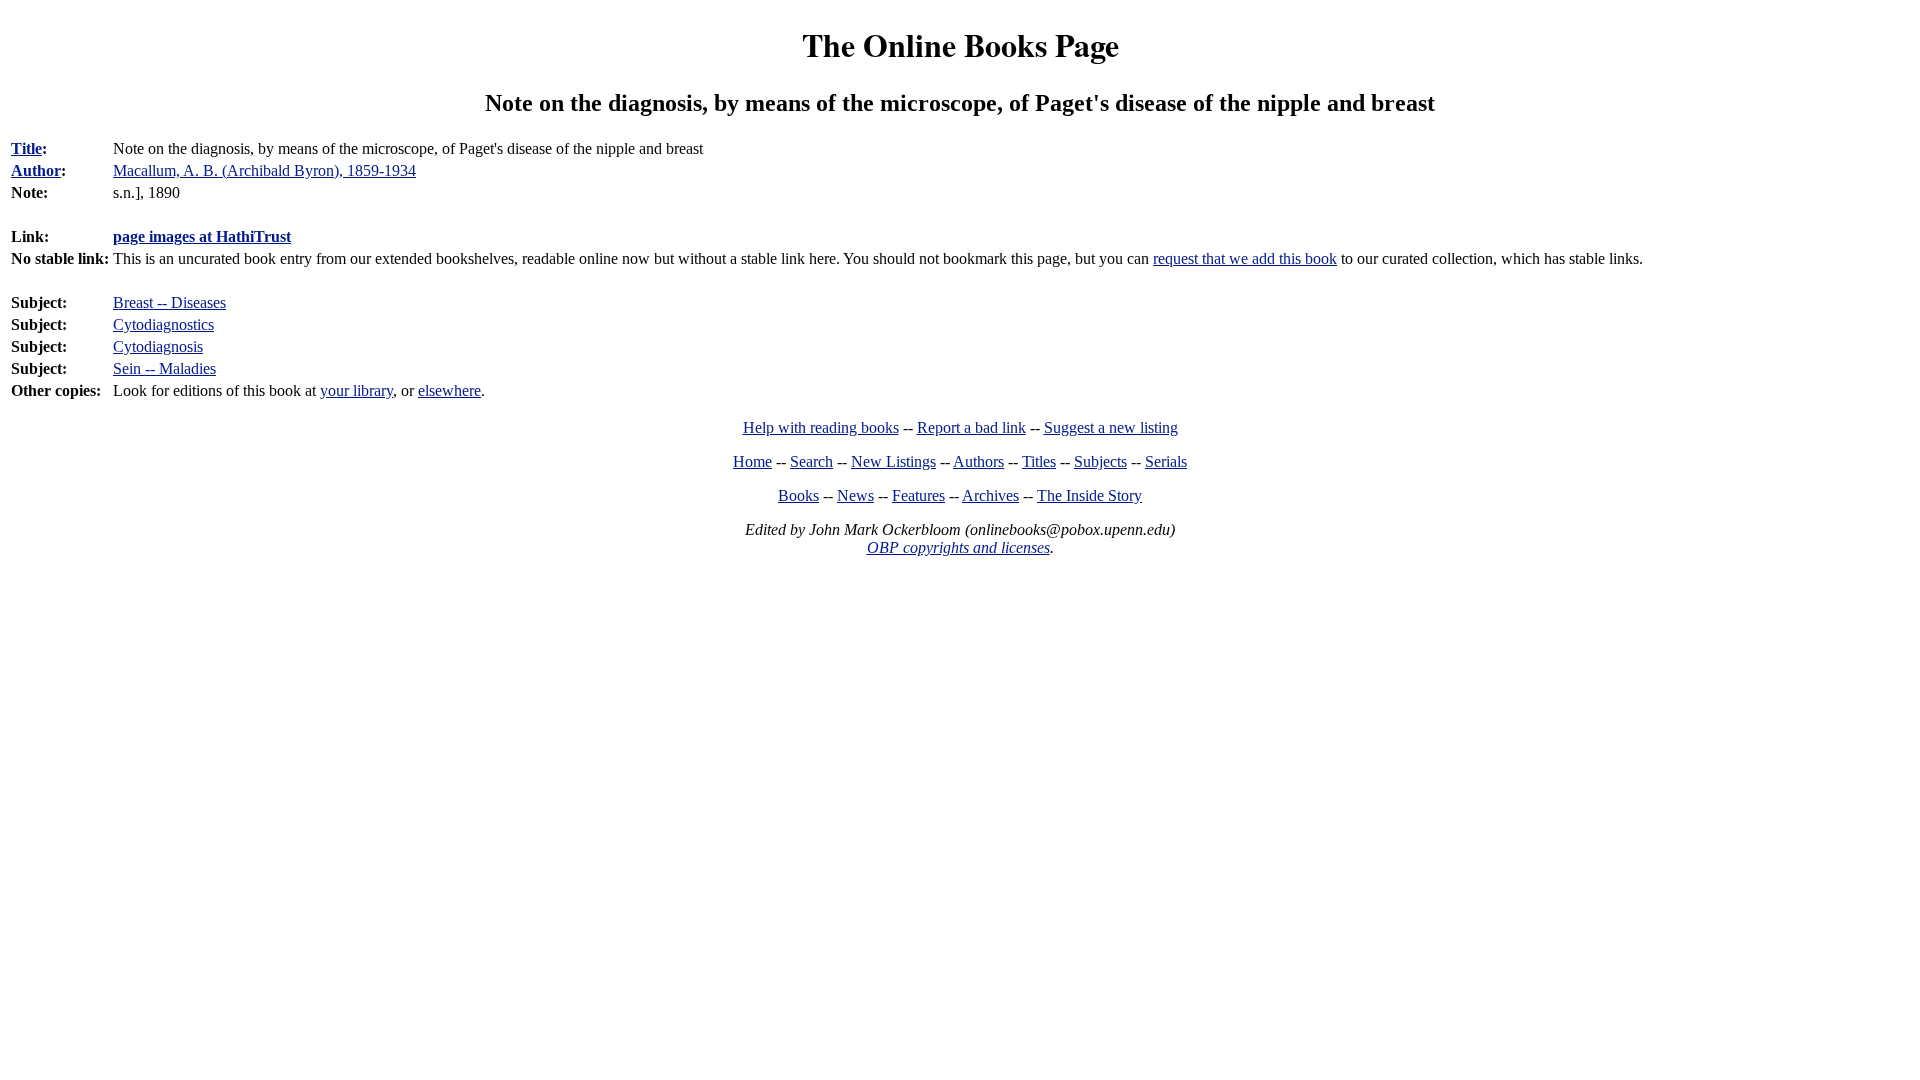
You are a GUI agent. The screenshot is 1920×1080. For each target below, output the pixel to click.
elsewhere (449, 390)
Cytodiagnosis (158, 346)
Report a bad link (971, 427)
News (855, 495)
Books (798, 495)
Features (918, 495)
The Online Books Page (960, 44)
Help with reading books (821, 427)
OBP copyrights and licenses (958, 547)
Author (36, 170)
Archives (990, 495)
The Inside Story (1089, 495)
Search (811, 461)
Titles (1039, 461)
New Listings (893, 461)
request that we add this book (1245, 258)
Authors (978, 461)
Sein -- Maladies (164, 368)
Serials (1166, 461)
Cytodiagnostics (163, 324)
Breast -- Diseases (169, 302)
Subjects (1100, 461)
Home (752, 461)
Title (26, 148)
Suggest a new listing (1111, 427)
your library (356, 390)
